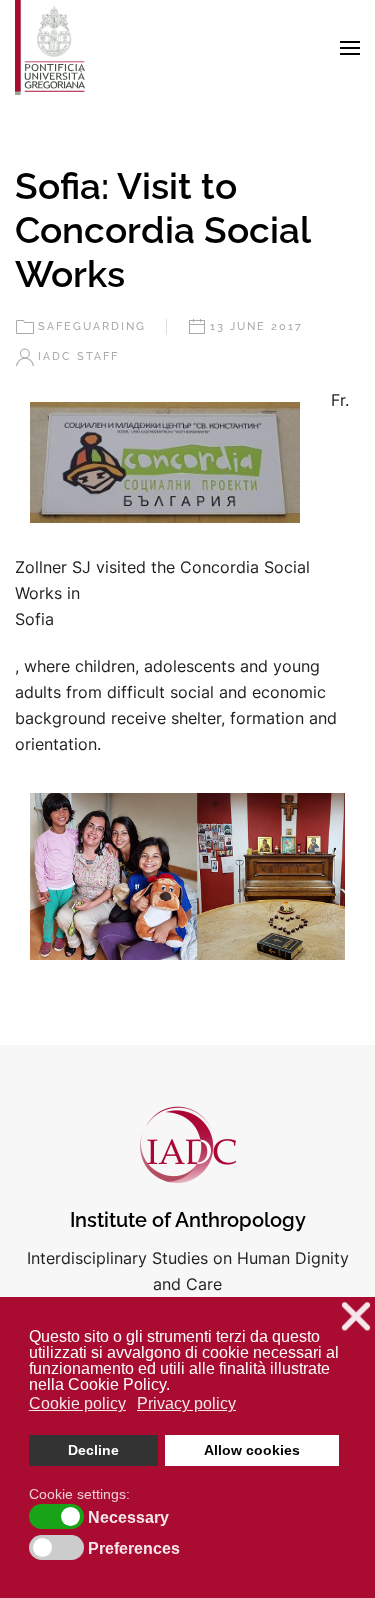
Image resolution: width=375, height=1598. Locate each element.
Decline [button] (93, 1450)
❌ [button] (356, 1316)
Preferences (134, 1549)
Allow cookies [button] (252, 1450)
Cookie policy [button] (77, 1403)
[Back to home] (50, 47)
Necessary (128, 1518)
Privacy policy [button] (186, 1403)
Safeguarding (92, 326)
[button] (350, 48)
